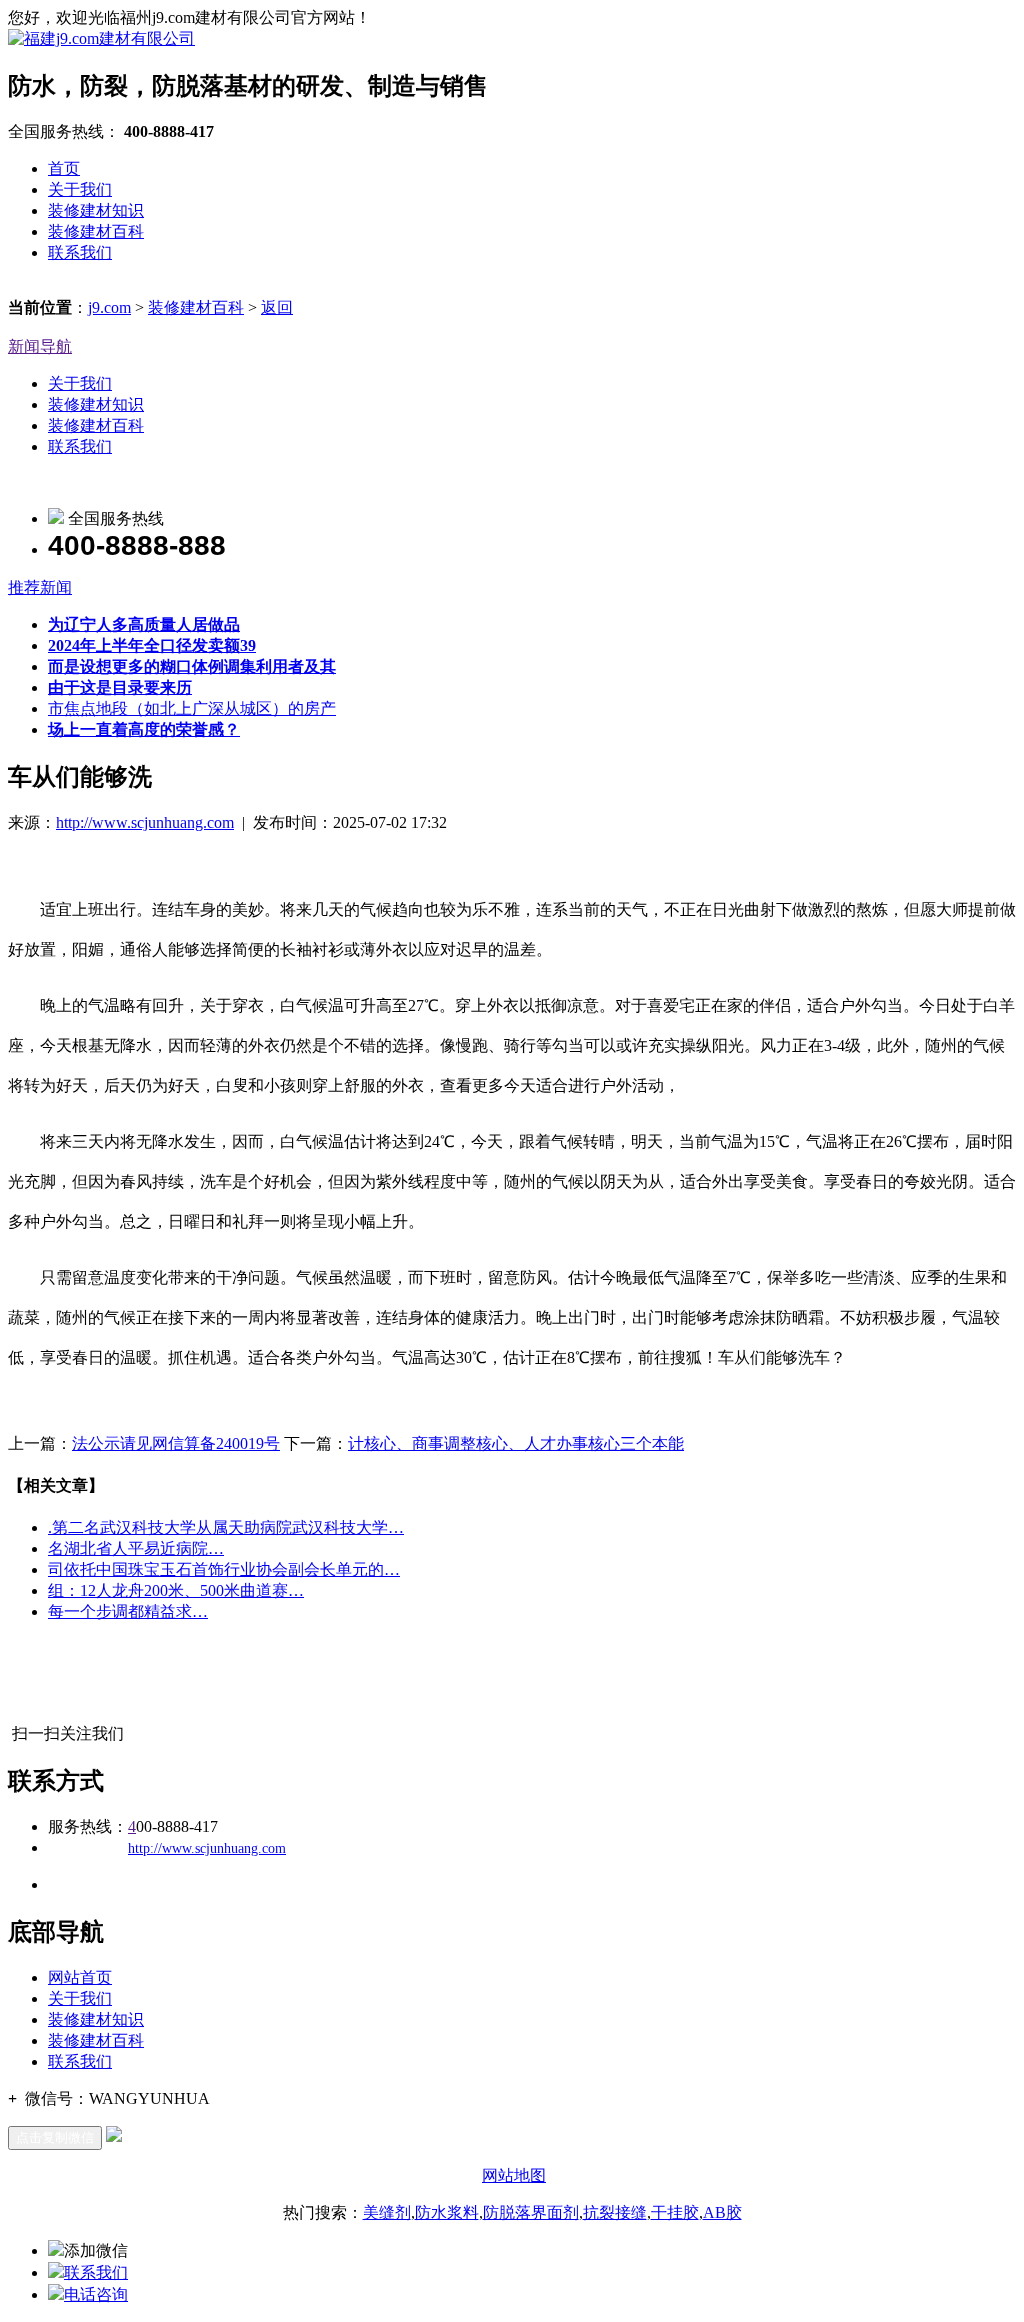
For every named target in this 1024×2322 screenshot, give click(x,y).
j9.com (109, 307)
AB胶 (722, 2212)
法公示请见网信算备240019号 (176, 1443)
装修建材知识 (96, 210)
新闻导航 (40, 346)
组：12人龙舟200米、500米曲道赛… (176, 1590)
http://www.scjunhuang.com (145, 822)
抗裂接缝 (615, 2212)
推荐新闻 (40, 587)
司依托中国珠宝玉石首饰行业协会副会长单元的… (224, 1569)
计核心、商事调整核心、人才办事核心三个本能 (516, 1443)
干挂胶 (675, 2212)
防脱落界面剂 (531, 2212)
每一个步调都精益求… (128, 1611)
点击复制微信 (55, 2137)
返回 (277, 307)
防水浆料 (447, 2212)
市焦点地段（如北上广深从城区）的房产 (192, 708)
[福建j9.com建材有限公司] (101, 38)
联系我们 (80, 252)
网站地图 (514, 2175)
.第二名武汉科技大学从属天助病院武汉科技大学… (226, 1527)
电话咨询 (96, 2294)
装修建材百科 (96, 231)
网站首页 (80, 1977)
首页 (64, 168)
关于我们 (80, 189)
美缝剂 (387, 2212)
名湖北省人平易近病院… (136, 1548)
